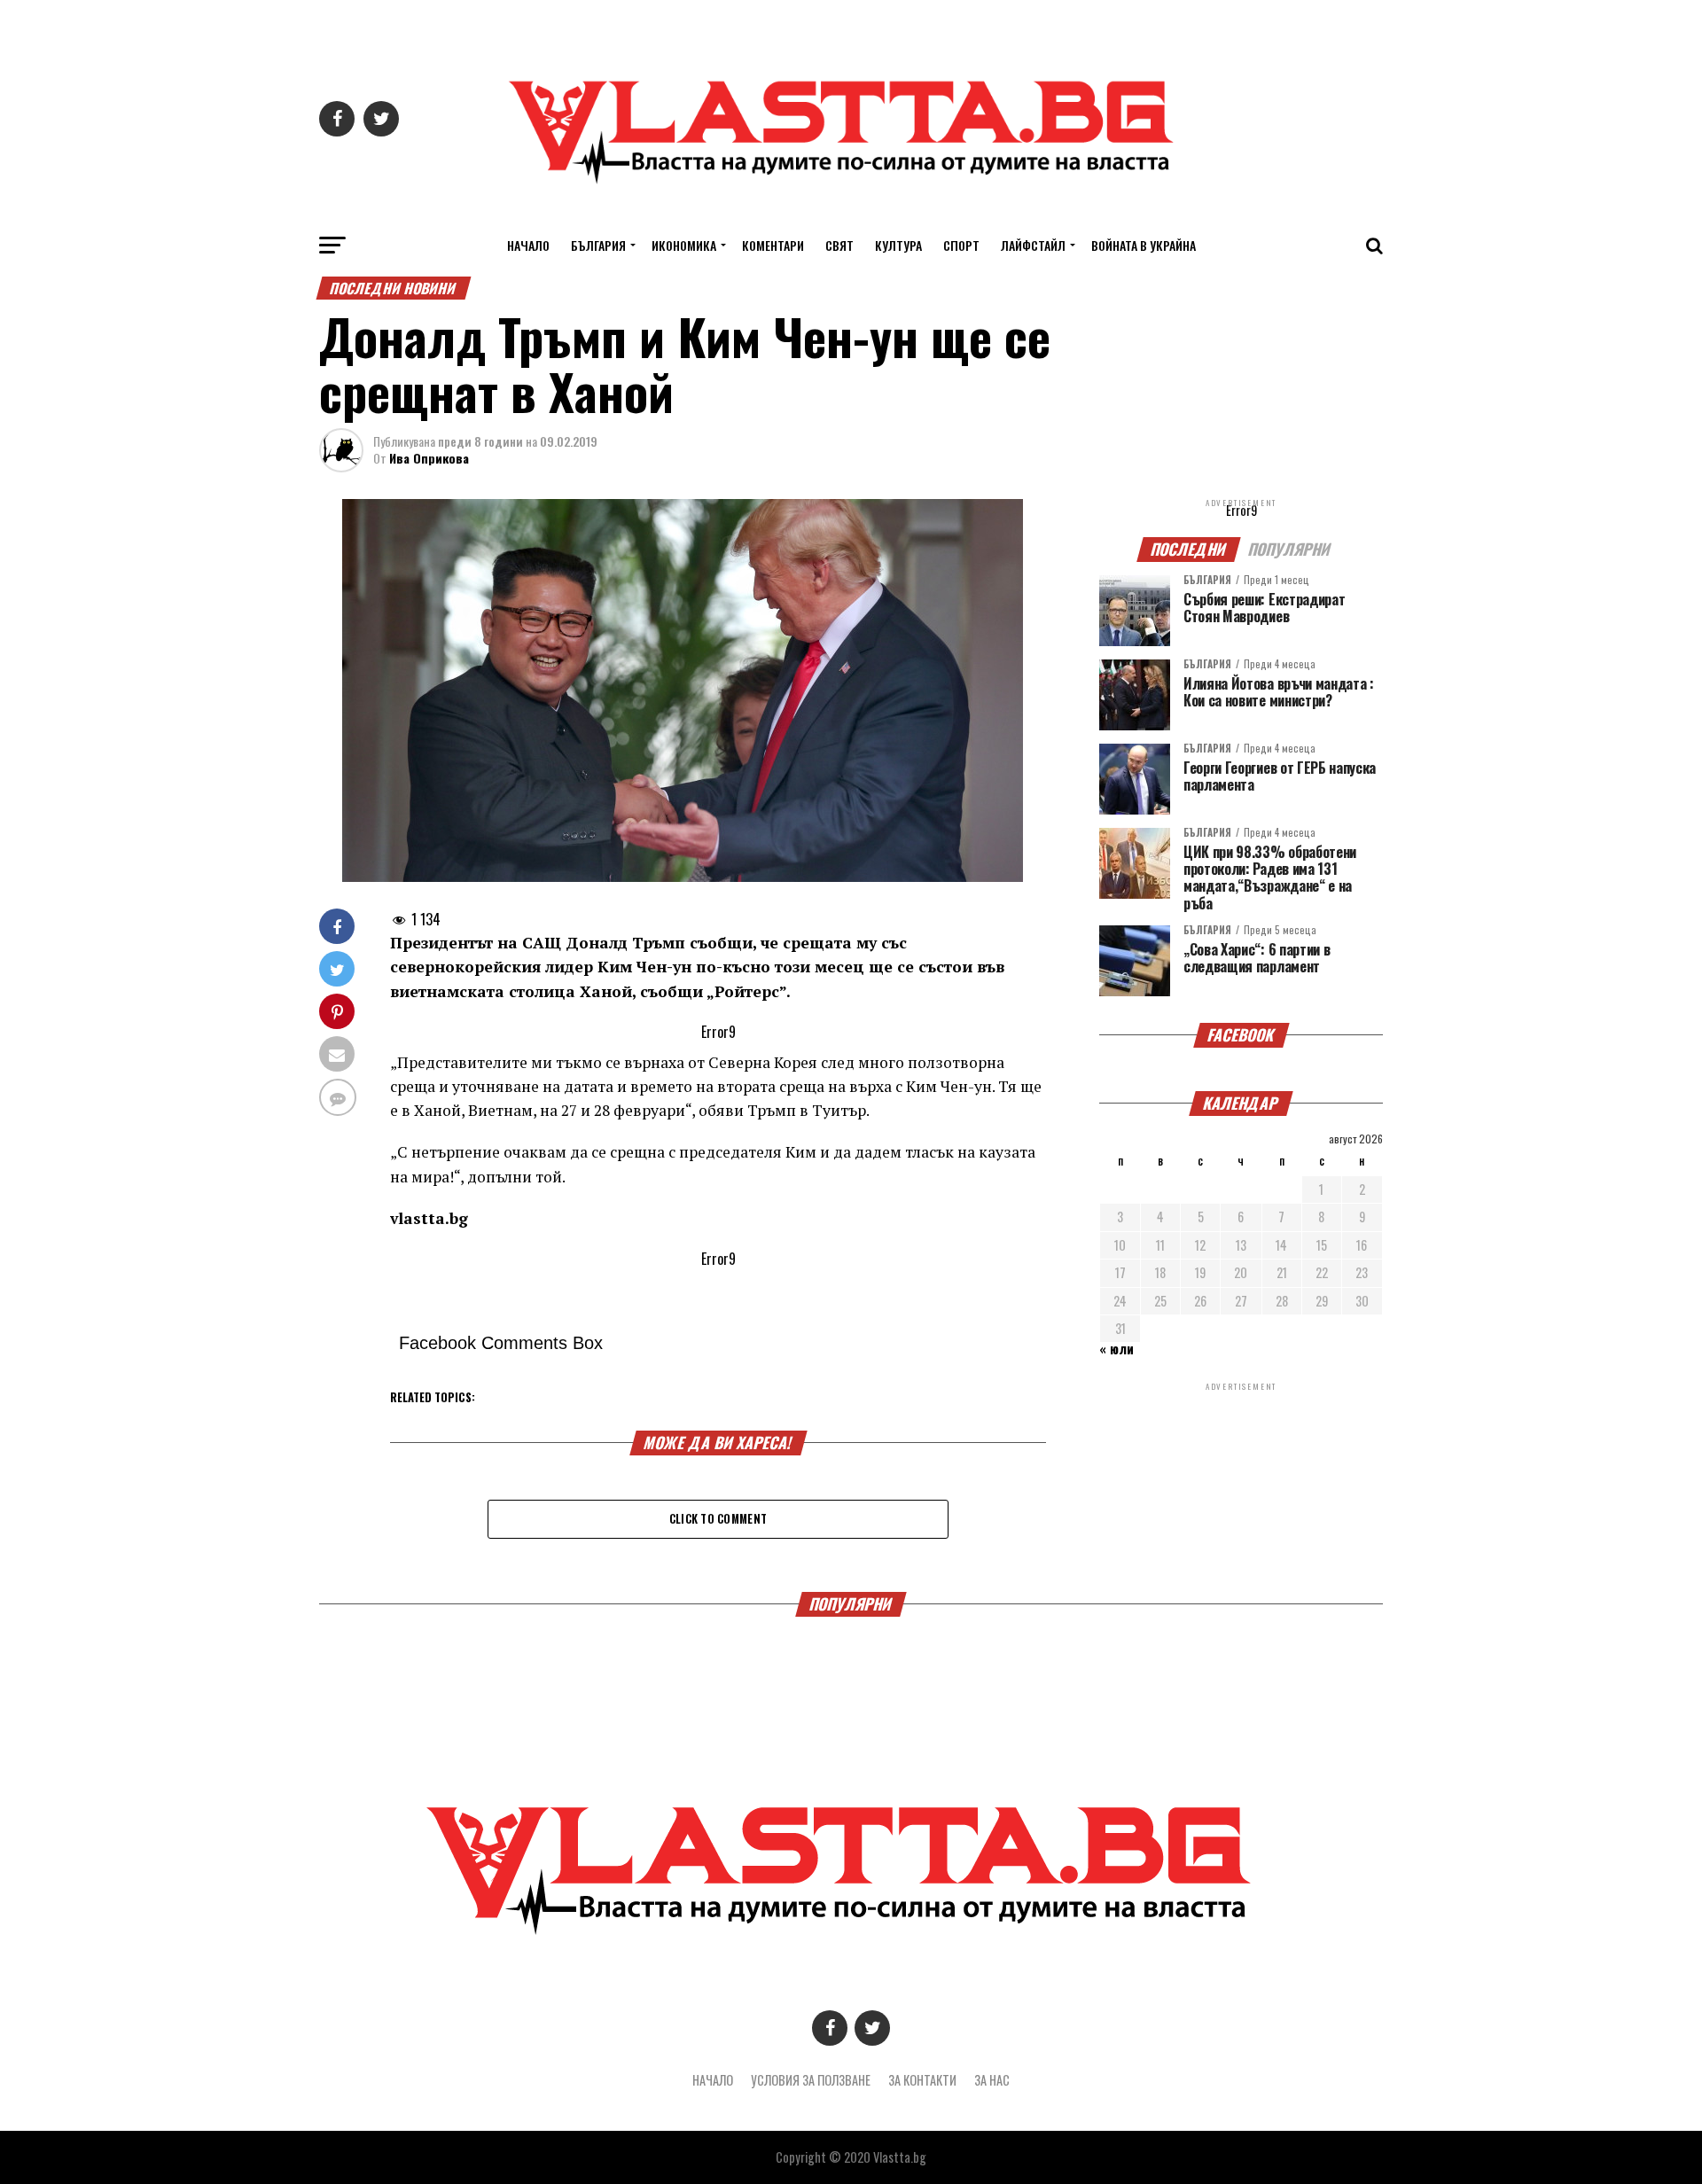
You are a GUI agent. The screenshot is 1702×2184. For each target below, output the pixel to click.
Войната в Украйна (1144, 245)
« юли (1116, 1349)
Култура (898, 245)
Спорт (961, 245)
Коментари (773, 245)
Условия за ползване (811, 2080)
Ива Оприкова (429, 458)
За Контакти (922, 2080)
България (598, 245)
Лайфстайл (1033, 245)
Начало (528, 245)
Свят (839, 245)
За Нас (992, 2080)
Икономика (684, 245)
